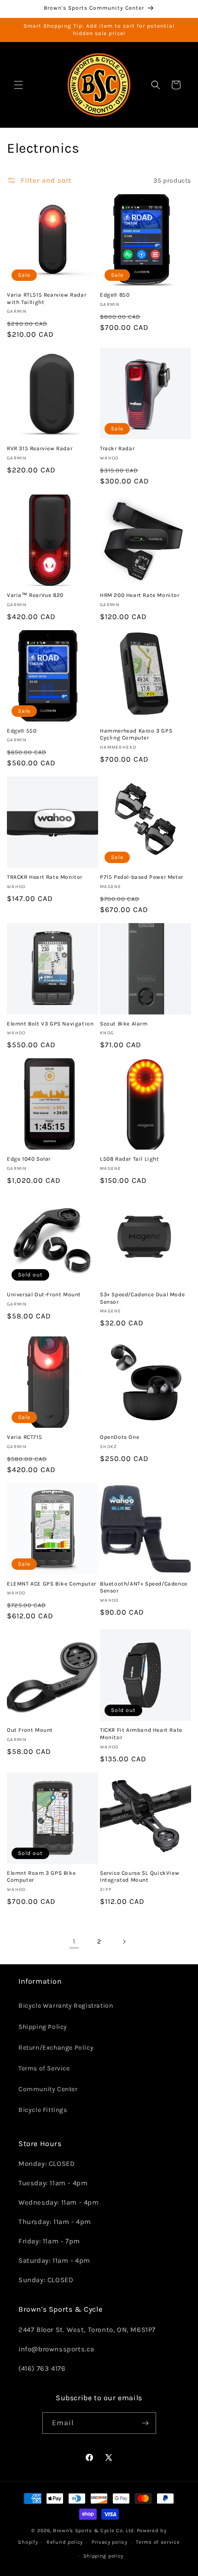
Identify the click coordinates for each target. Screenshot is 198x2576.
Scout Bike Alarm (124, 1024)
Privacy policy (110, 2542)
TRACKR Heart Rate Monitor (45, 877)
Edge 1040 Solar (29, 1159)
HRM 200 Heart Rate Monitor (140, 595)
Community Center (48, 2089)
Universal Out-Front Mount (44, 1294)
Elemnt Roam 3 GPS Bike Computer (41, 1877)
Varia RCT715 (24, 1437)
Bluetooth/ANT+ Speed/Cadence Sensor (144, 1587)
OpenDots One (119, 1437)
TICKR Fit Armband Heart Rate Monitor (141, 1734)
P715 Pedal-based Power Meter (142, 877)
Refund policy (65, 2542)
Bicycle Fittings (43, 2110)
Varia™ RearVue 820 (35, 595)
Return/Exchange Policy (56, 2048)
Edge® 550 (22, 731)
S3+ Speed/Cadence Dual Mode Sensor (142, 1298)
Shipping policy (104, 2556)
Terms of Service (44, 2068)
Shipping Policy (43, 2027)
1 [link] (74, 1941)
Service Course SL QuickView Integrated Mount (140, 1877)
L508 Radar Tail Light (130, 1159)
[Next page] (124, 1942)
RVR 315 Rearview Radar (40, 448)
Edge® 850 (115, 295)
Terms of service (158, 2542)
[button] (18, 85)
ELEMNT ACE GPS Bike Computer (52, 1584)
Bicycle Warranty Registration (66, 2006)
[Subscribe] (146, 2423)
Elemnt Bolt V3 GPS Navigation (50, 1024)
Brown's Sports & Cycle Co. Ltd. (94, 2531)
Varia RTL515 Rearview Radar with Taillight (47, 298)
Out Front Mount (30, 1730)
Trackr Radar (117, 448)
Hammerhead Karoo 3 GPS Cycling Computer (136, 734)
